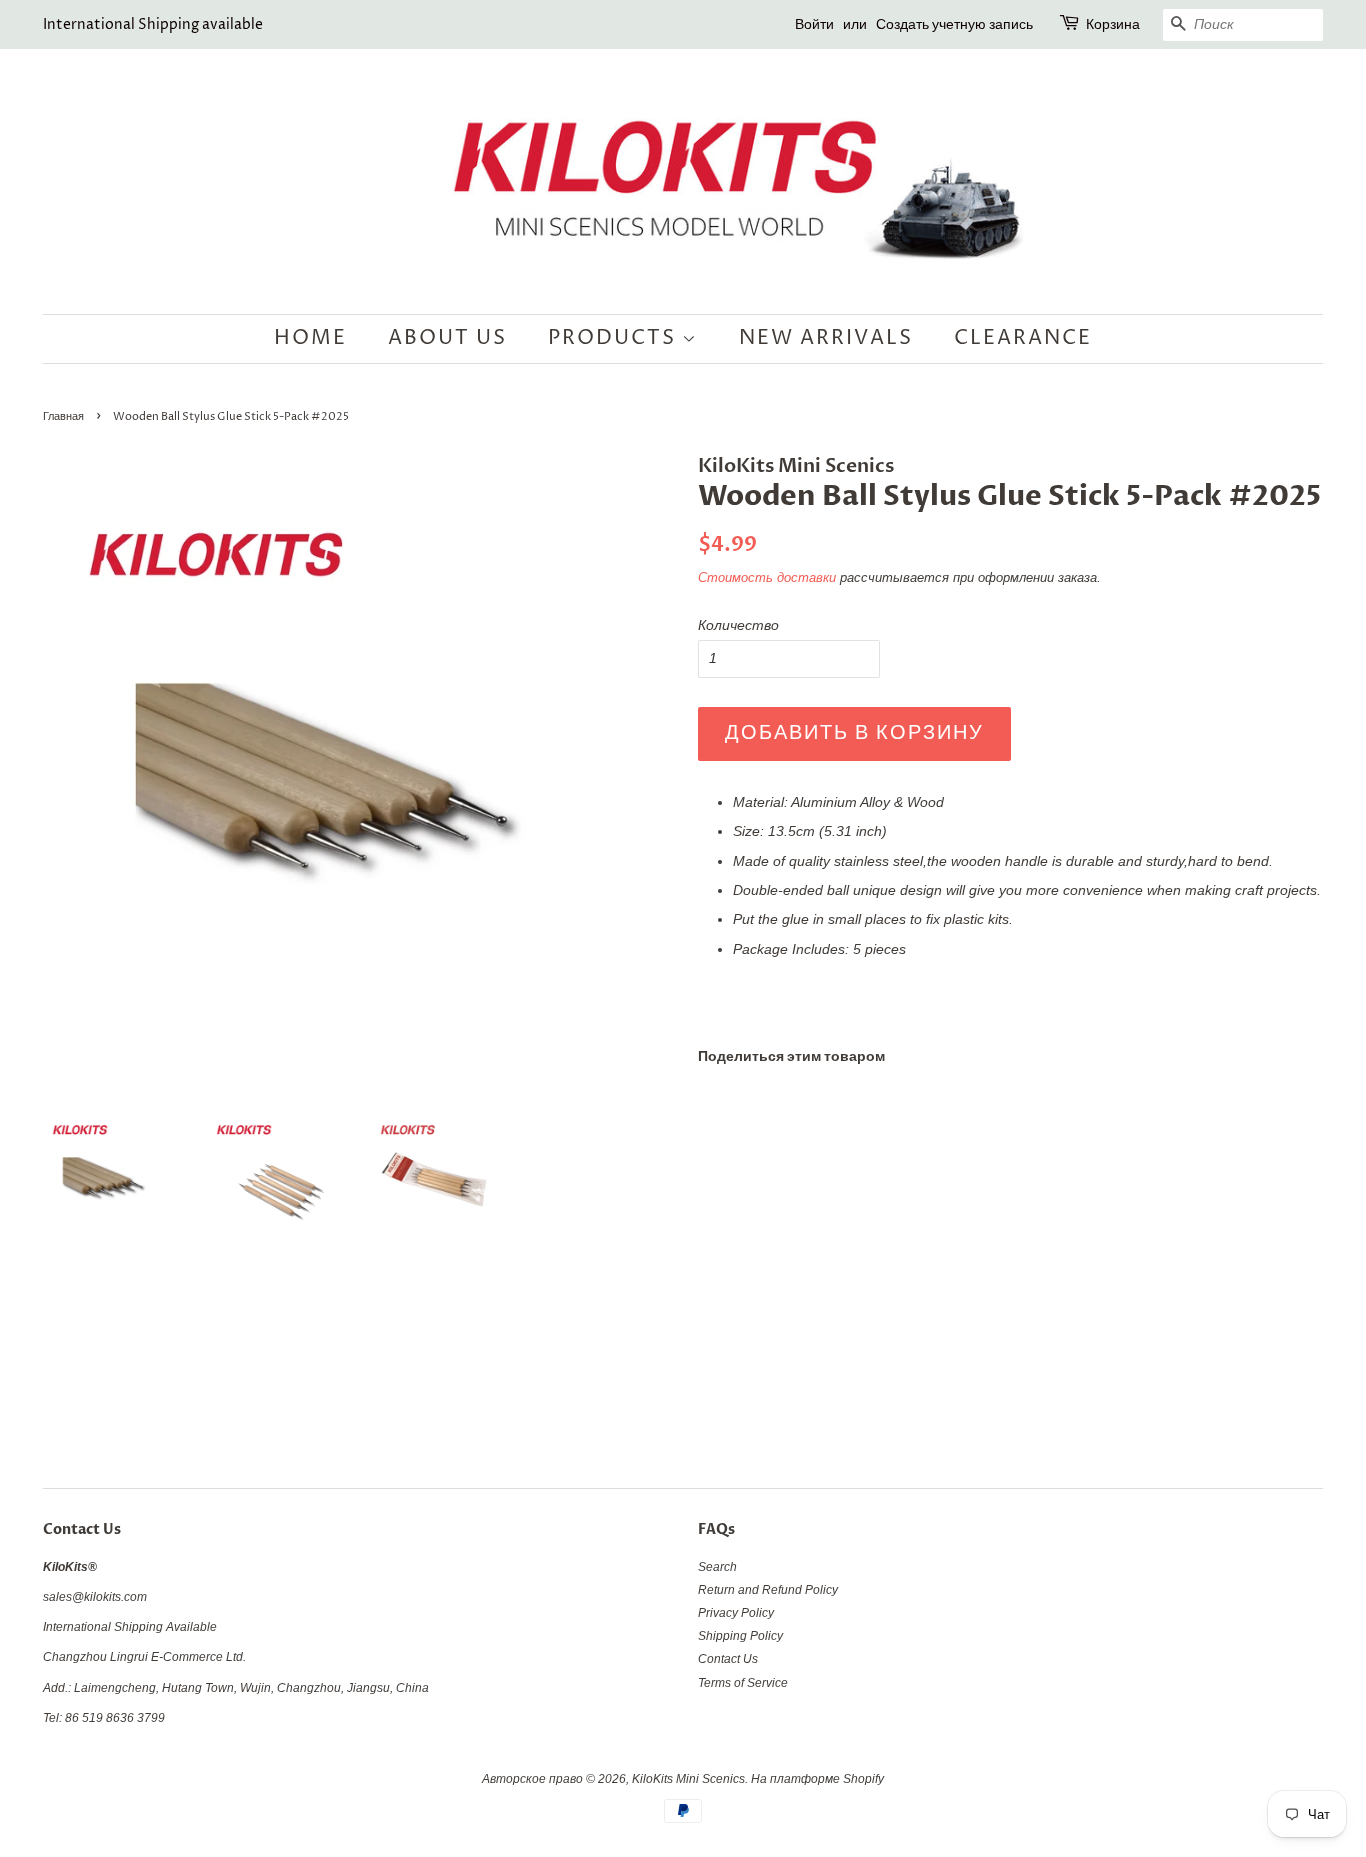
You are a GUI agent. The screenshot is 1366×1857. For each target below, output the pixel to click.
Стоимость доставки (767, 577)
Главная (63, 417)
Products (615, 338)
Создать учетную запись (954, 24)
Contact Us (728, 1659)
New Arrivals (826, 338)
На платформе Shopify (817, 1779)
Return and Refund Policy (768, 1590)
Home (310, 338)
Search (717, 1567)
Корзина (1113, 24)
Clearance (1023, 338)
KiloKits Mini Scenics (688, 1779)
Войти (814, 24)
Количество (738, 625)
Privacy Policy (736, 1613)
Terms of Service (743, 1683)
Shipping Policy (740, 1636)
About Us (447, 338)
